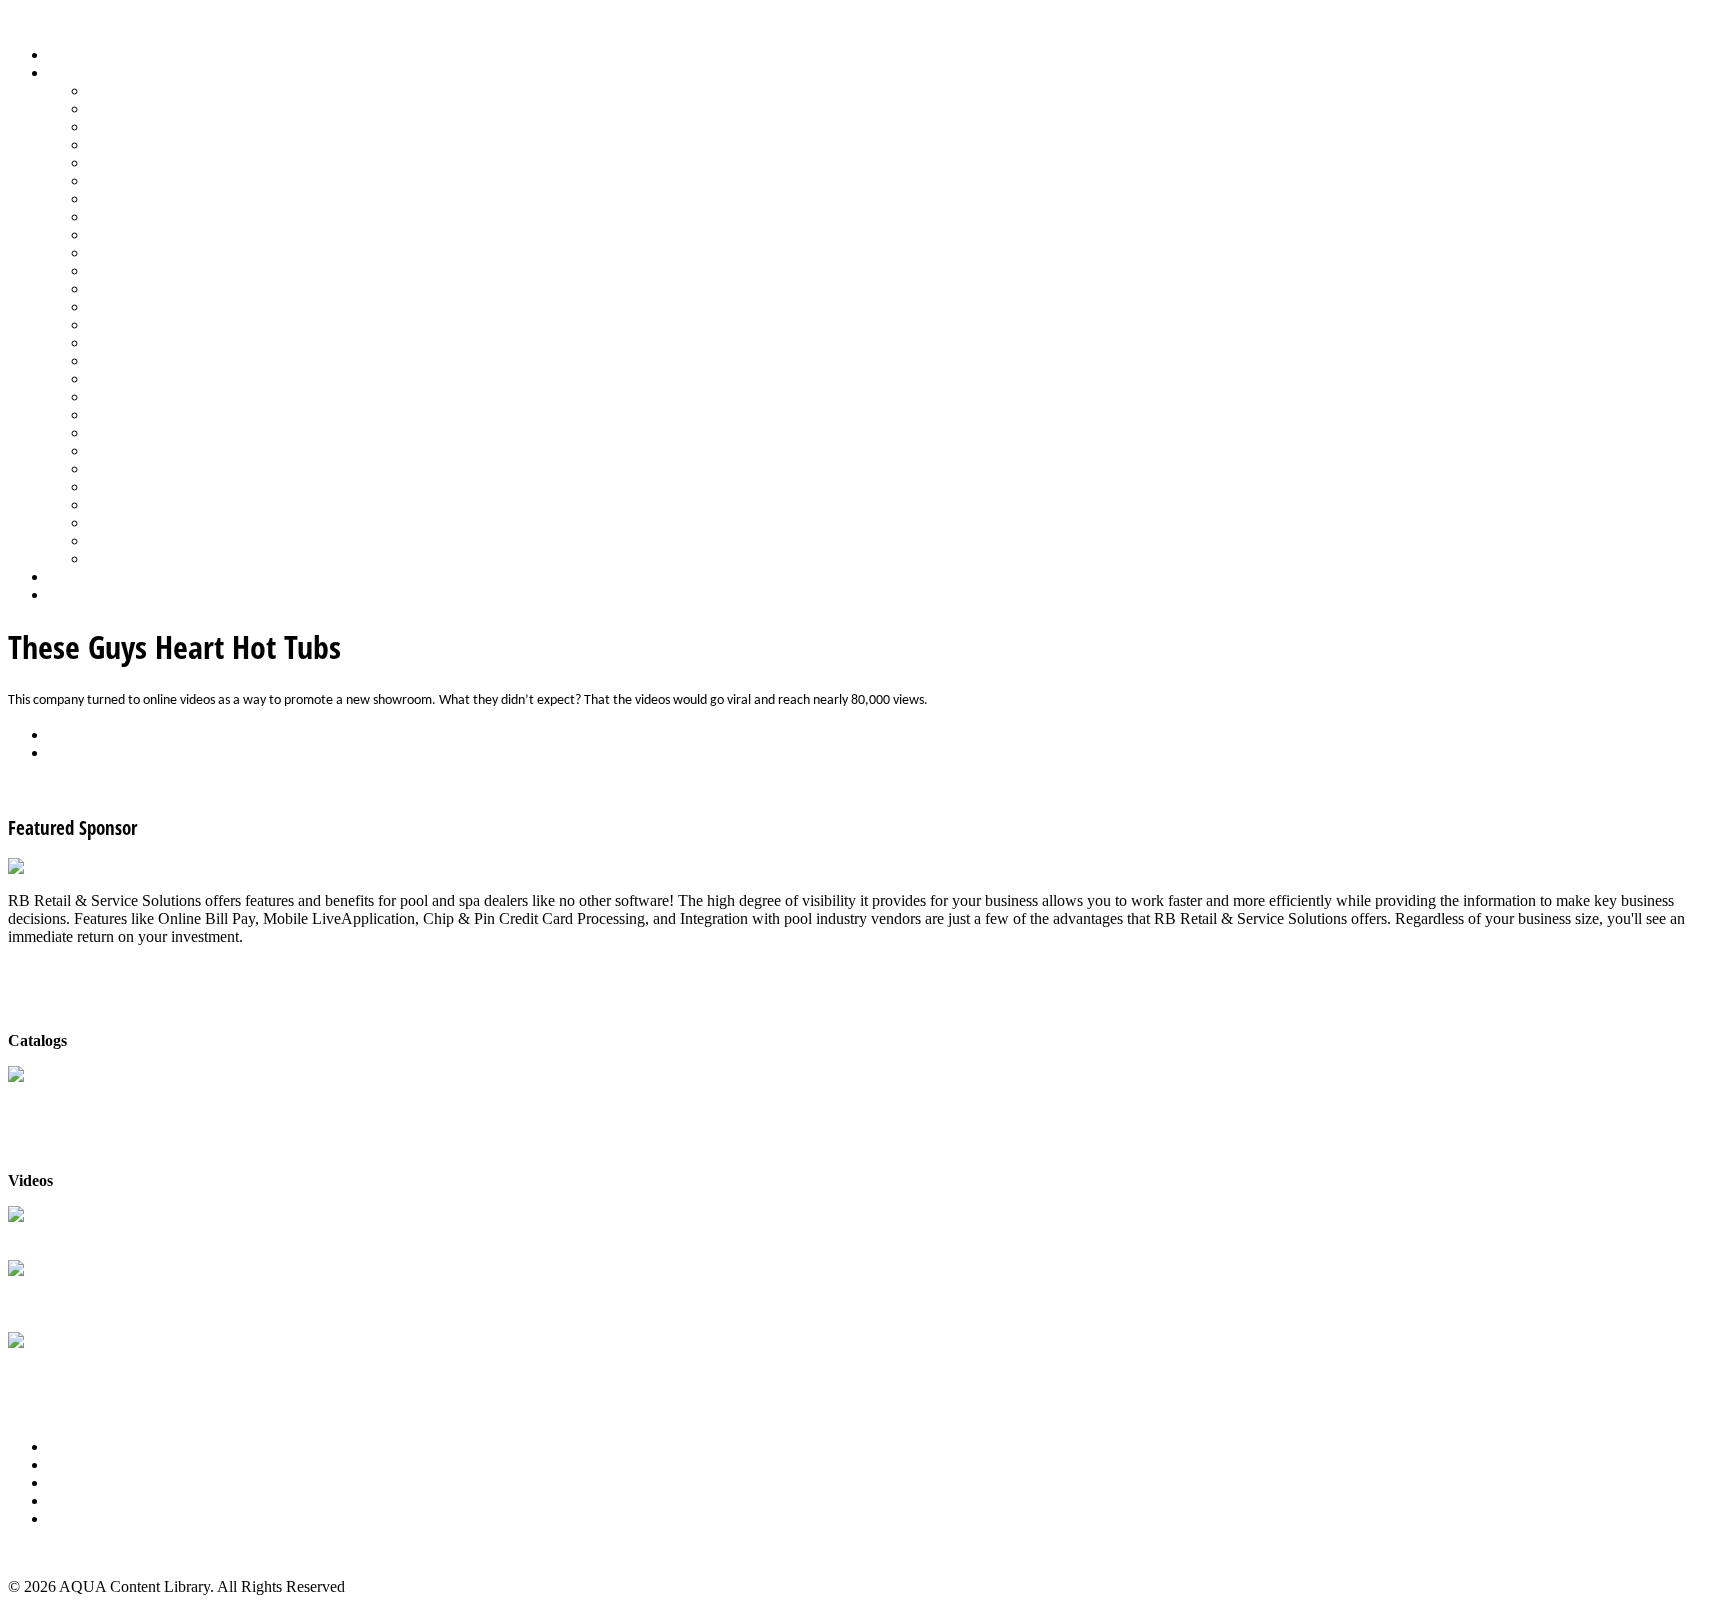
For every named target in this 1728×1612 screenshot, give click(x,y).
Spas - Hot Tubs (139, 468)
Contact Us (83, 1500)
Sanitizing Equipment (156, 396)
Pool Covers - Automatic (166, 288)
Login (67, 594)
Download (81, 752)
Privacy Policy (94, 1518)
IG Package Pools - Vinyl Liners (190, 234)
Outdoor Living (137, 558)
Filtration (116, 180)
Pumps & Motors (142, 342)
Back (64, 734)
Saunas (110, 414)
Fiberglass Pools (139, 162)
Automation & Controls (162, 126)
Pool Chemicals (137, 270)
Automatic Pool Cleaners (167, 108)
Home (67, 54)
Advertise (78, 1464)
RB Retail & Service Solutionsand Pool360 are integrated (104, 1297)
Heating (113, 216)
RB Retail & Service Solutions (104, 1234)
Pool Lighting (131, 324)
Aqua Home (87, 576)
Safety (108, 378)
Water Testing (131, 504)
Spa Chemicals (135, 432)
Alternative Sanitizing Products (186, 90)
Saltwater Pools (137, 540)
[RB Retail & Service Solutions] (112, 866)
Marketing (120, 522)
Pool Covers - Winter (154, 306)
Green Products (137, 198)
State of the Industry (151, 486)
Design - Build (134, 144)
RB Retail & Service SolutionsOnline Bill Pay (104, 1369)
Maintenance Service (154, 252)
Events (69, 1482)
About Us (79, 1446)
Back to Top (47, 1552)
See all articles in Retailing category (120, 786)
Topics (69, 72)
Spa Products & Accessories (176, 450)
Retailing (116, 360)
